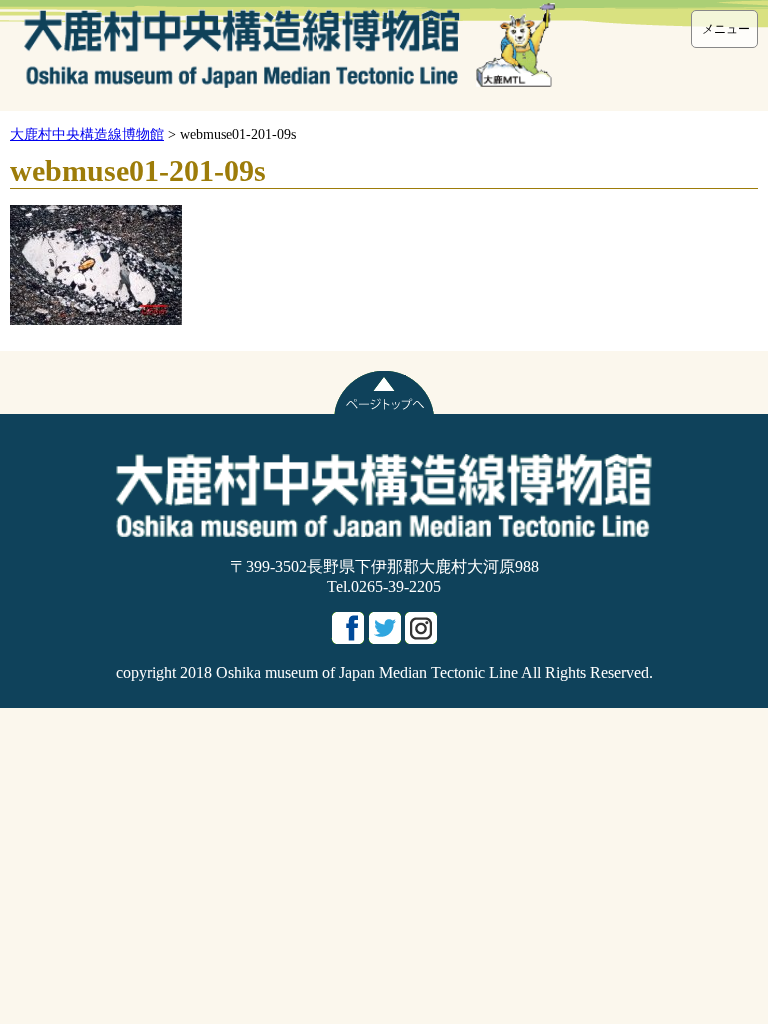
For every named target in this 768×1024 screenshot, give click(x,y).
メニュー (726, 29)
